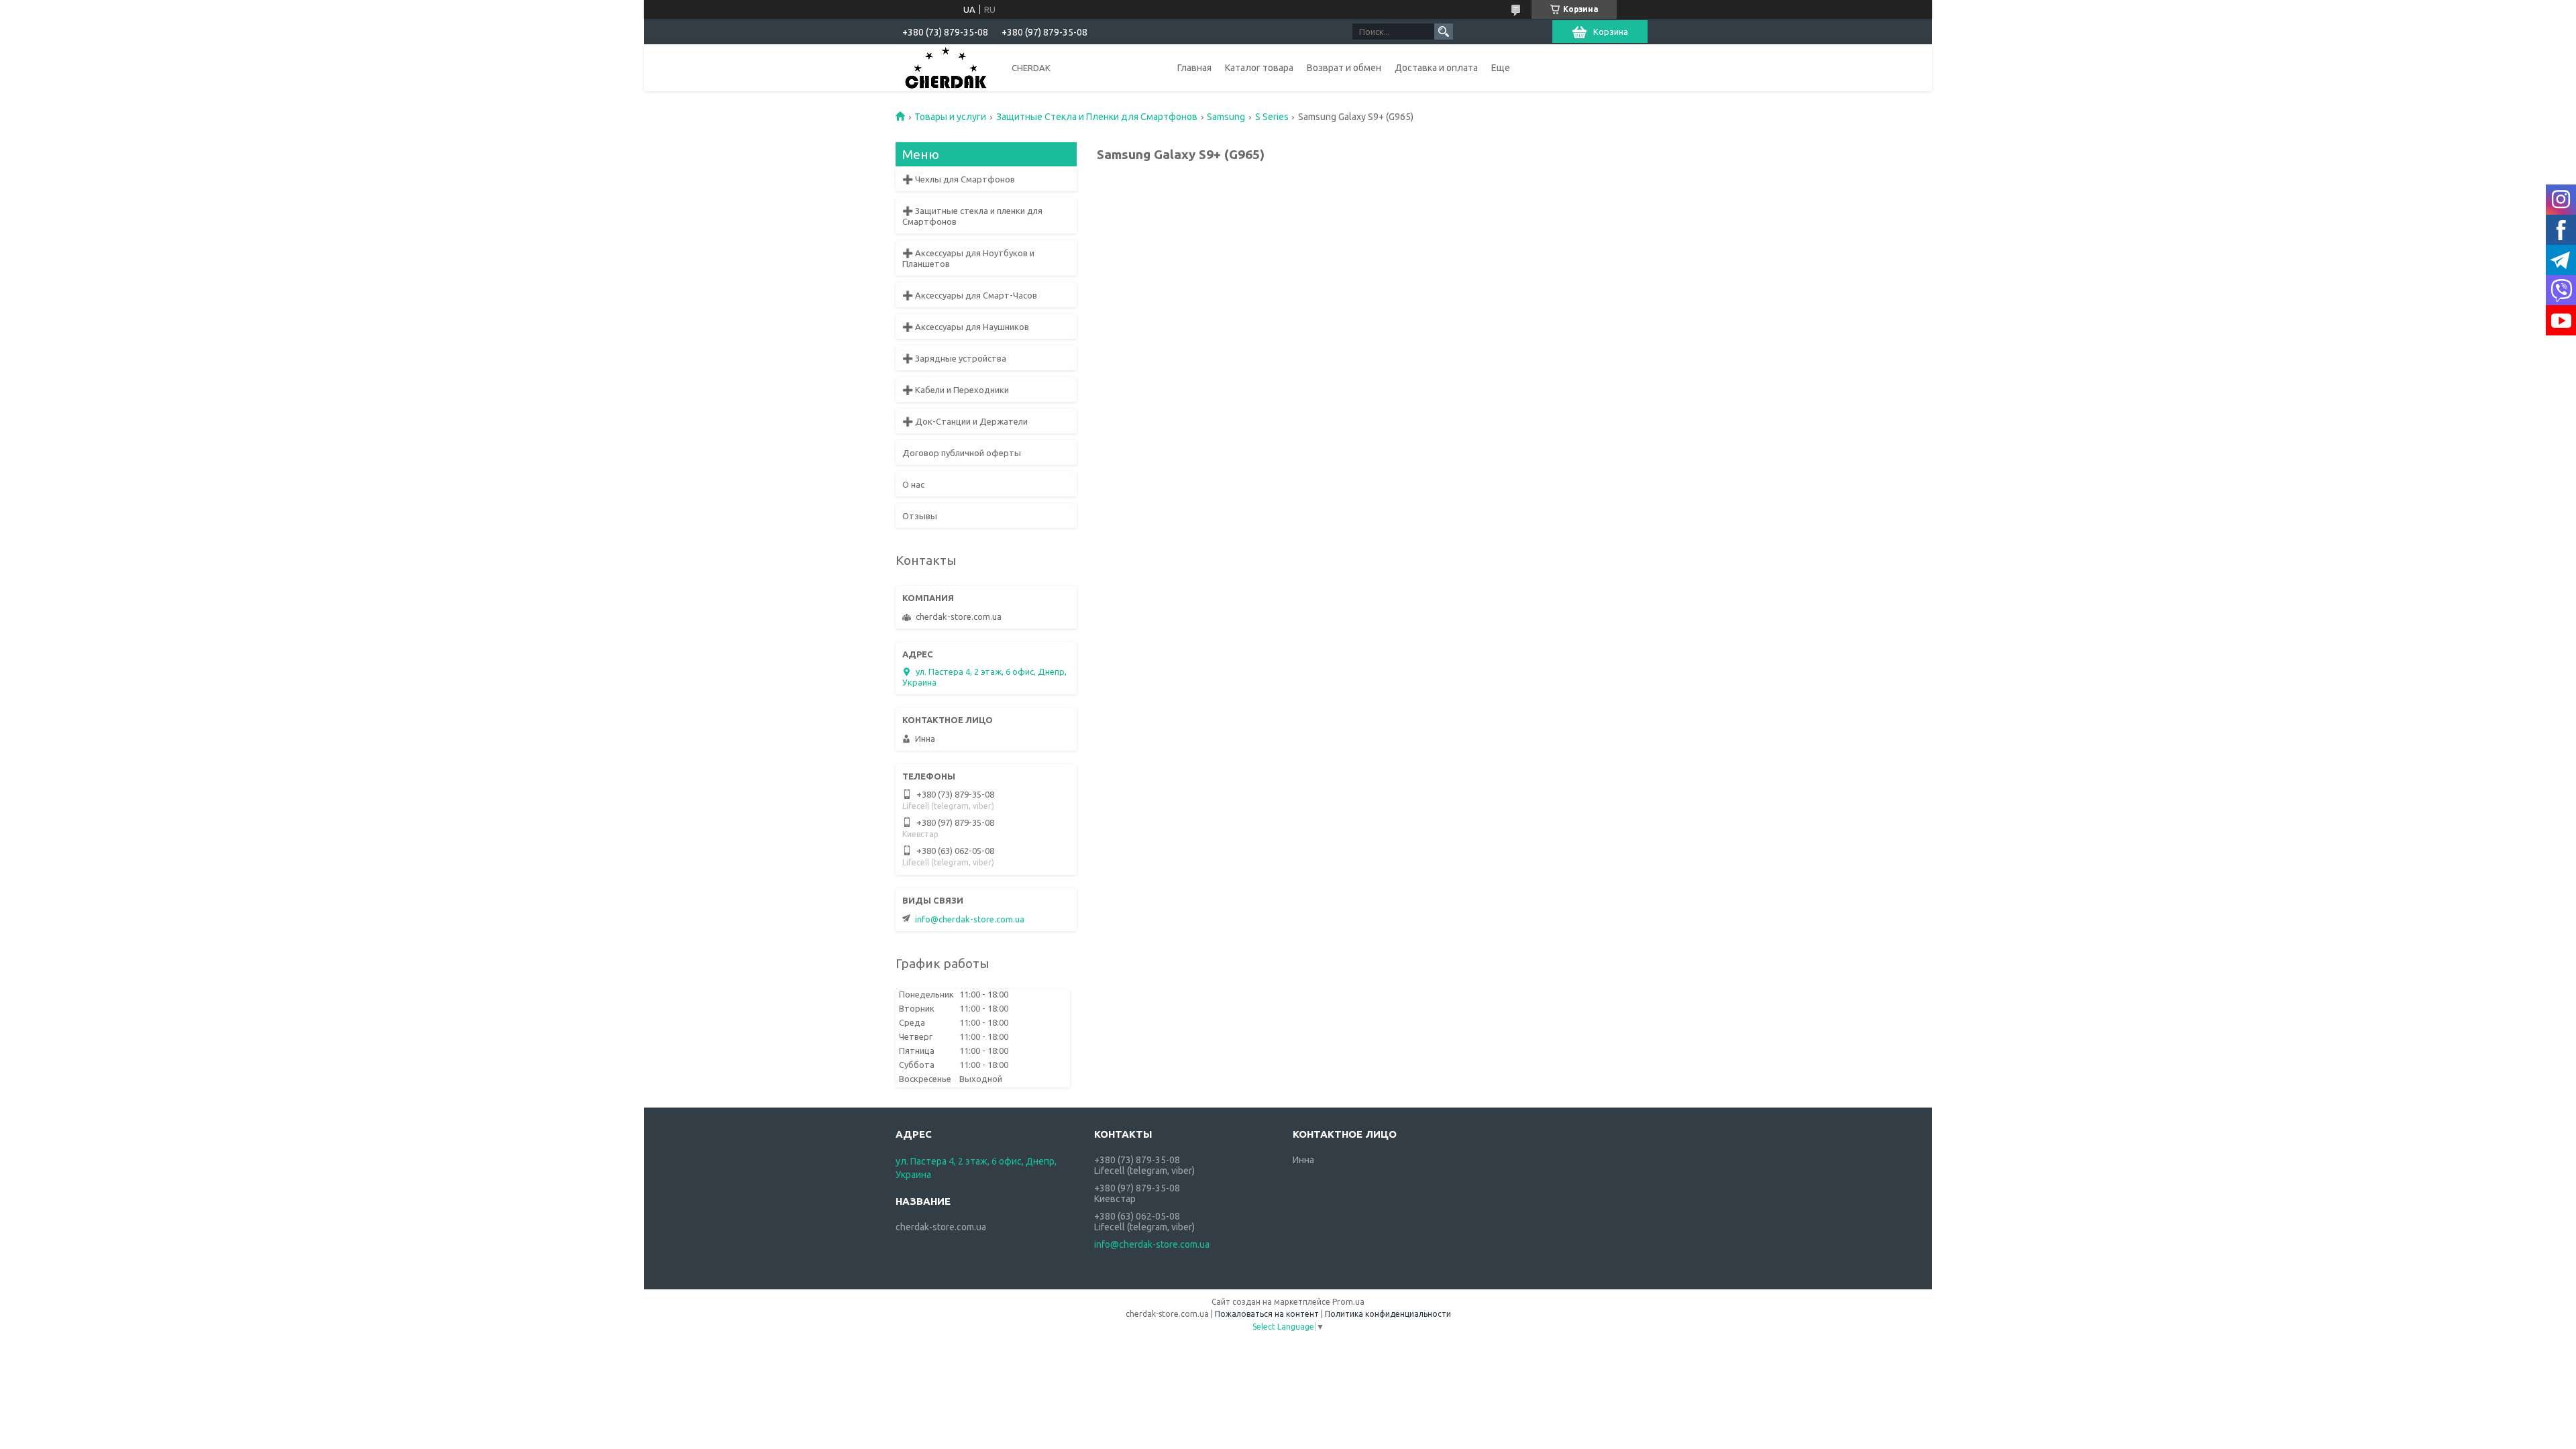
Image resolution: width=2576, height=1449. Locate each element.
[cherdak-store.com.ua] (946, 67)
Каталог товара (1259, 68)
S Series (1272, 117)
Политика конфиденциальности (1388, 1314)
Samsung (1226, 117)
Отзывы (920, 516)
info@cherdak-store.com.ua (970, 919)
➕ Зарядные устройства (954, 358)
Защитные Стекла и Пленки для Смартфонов (1097, 117)
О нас (913, 484)
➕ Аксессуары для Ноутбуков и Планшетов (968, 258)
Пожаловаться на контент (1267, 1314)
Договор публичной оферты (962, 453)
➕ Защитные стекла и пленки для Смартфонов (972, 216)
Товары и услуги (950, 117)
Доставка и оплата (1436, 68)
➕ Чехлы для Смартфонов (959, 179)
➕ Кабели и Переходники (956, 390)
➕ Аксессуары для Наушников (966, 327)
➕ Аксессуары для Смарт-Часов (970, 295)
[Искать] (1444, 32)
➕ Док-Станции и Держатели (965, 421)
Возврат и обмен (1344, 68)
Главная (1194, 68)
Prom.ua (1348, 1302)
